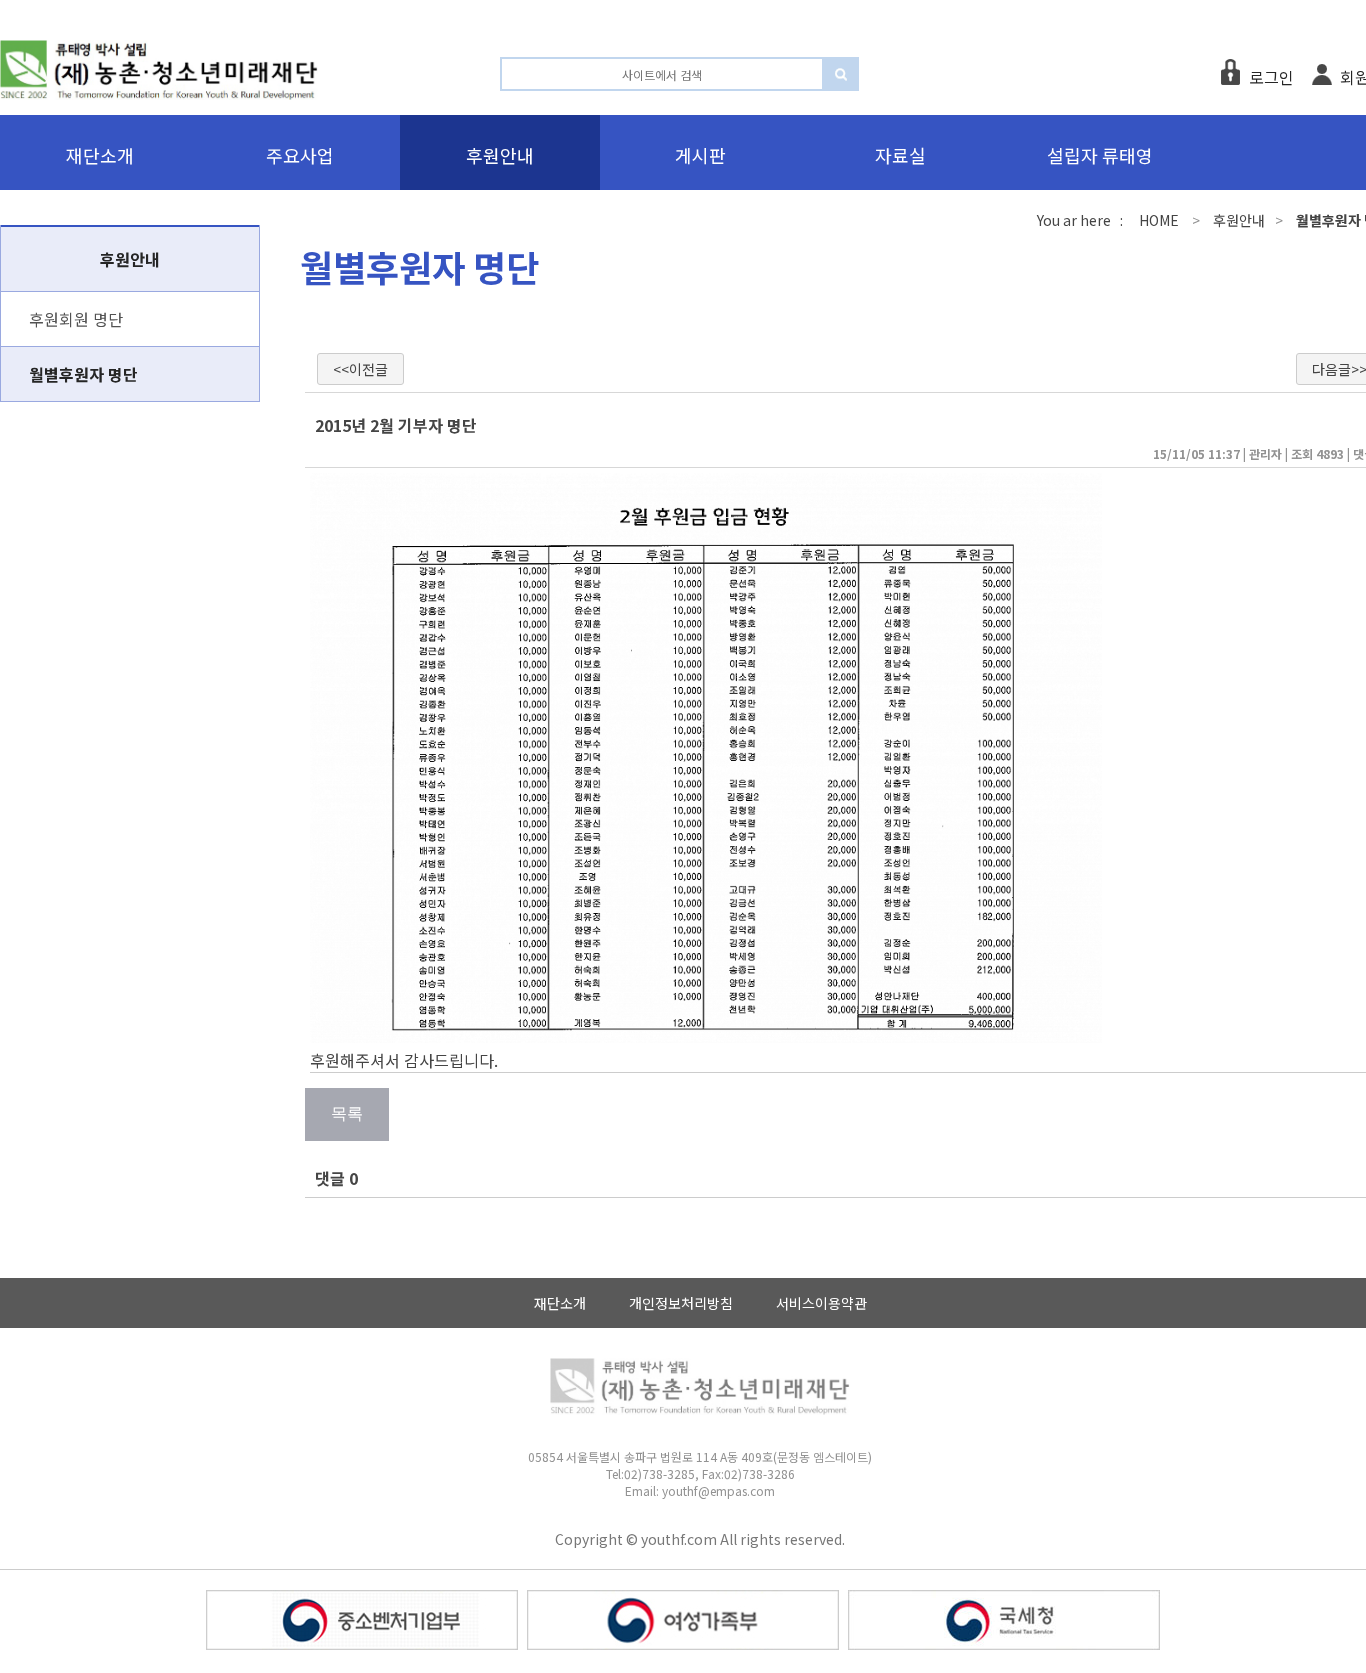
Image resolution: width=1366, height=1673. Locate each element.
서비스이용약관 (821, 1303)
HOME (1159, 220)
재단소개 (560, 1303)
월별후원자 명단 (83, 374)
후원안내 (1239, 220)
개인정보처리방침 (681, 1303)
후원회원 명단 (76, 319)
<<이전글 (360, 369)
